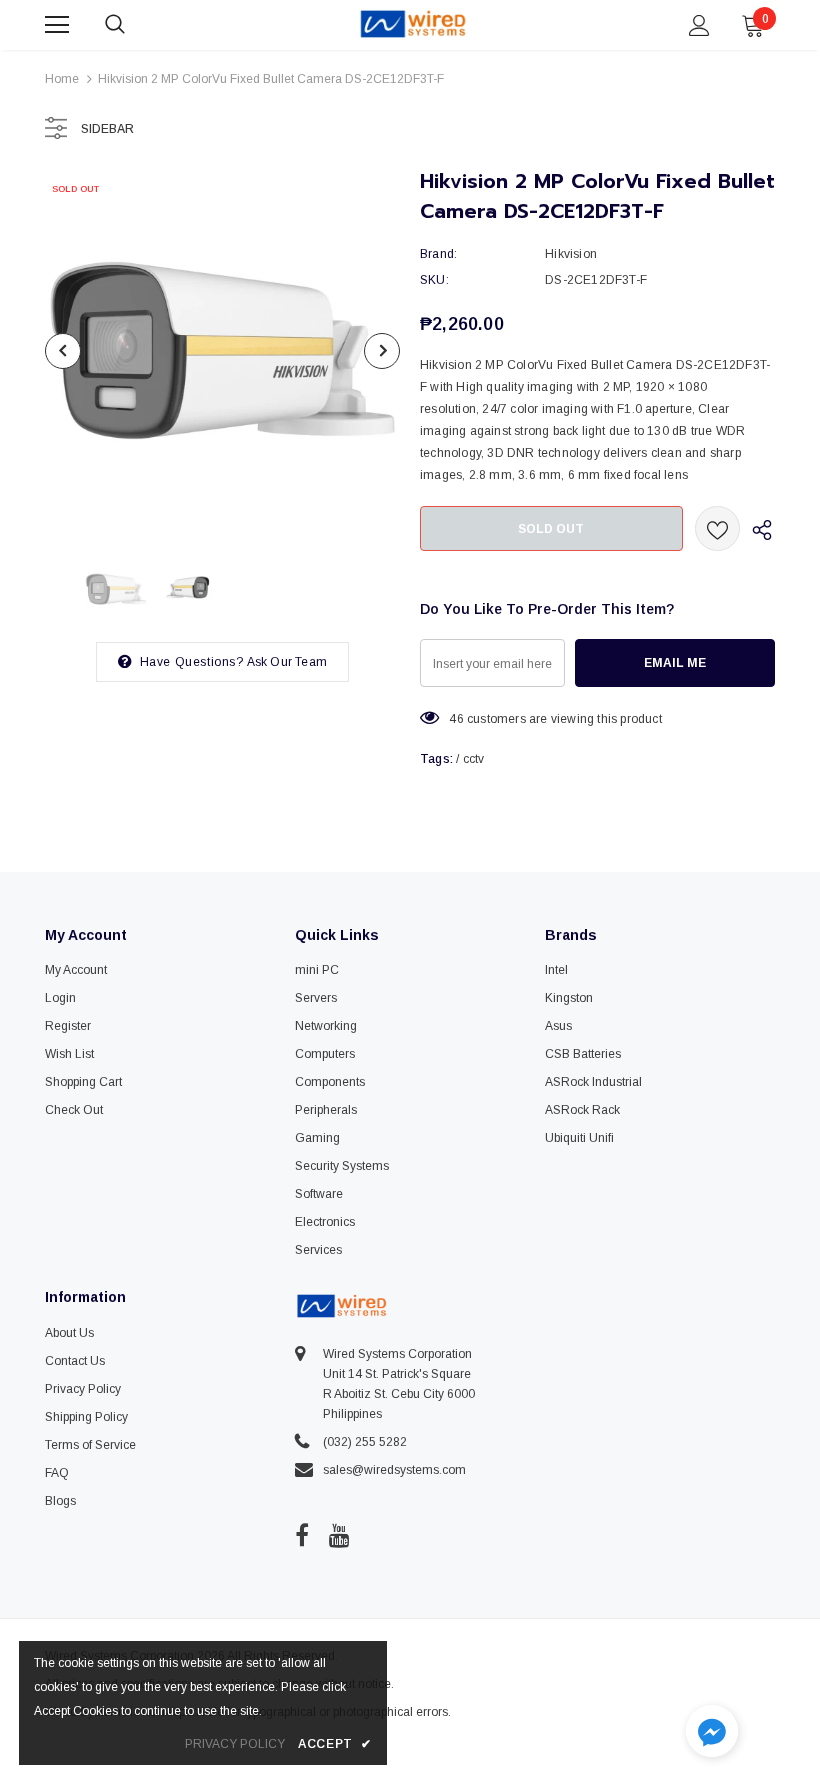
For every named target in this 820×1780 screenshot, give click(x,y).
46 (456, 719)
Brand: (438, 254)
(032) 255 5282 (365, 1442)
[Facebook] (302, 1535)
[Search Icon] (135, 25)
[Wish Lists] (717, 528)
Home (62, 79)
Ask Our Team (287, 662)
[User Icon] (699, 25)
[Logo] (413, 24)
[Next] (382, 351)
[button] (712, 1733)
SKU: (434, 280)
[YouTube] (339, 1535)
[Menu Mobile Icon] (57, 25)
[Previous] (63, 351)
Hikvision (571, 254)
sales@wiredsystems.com (394, 1470)
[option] (222, 350)
